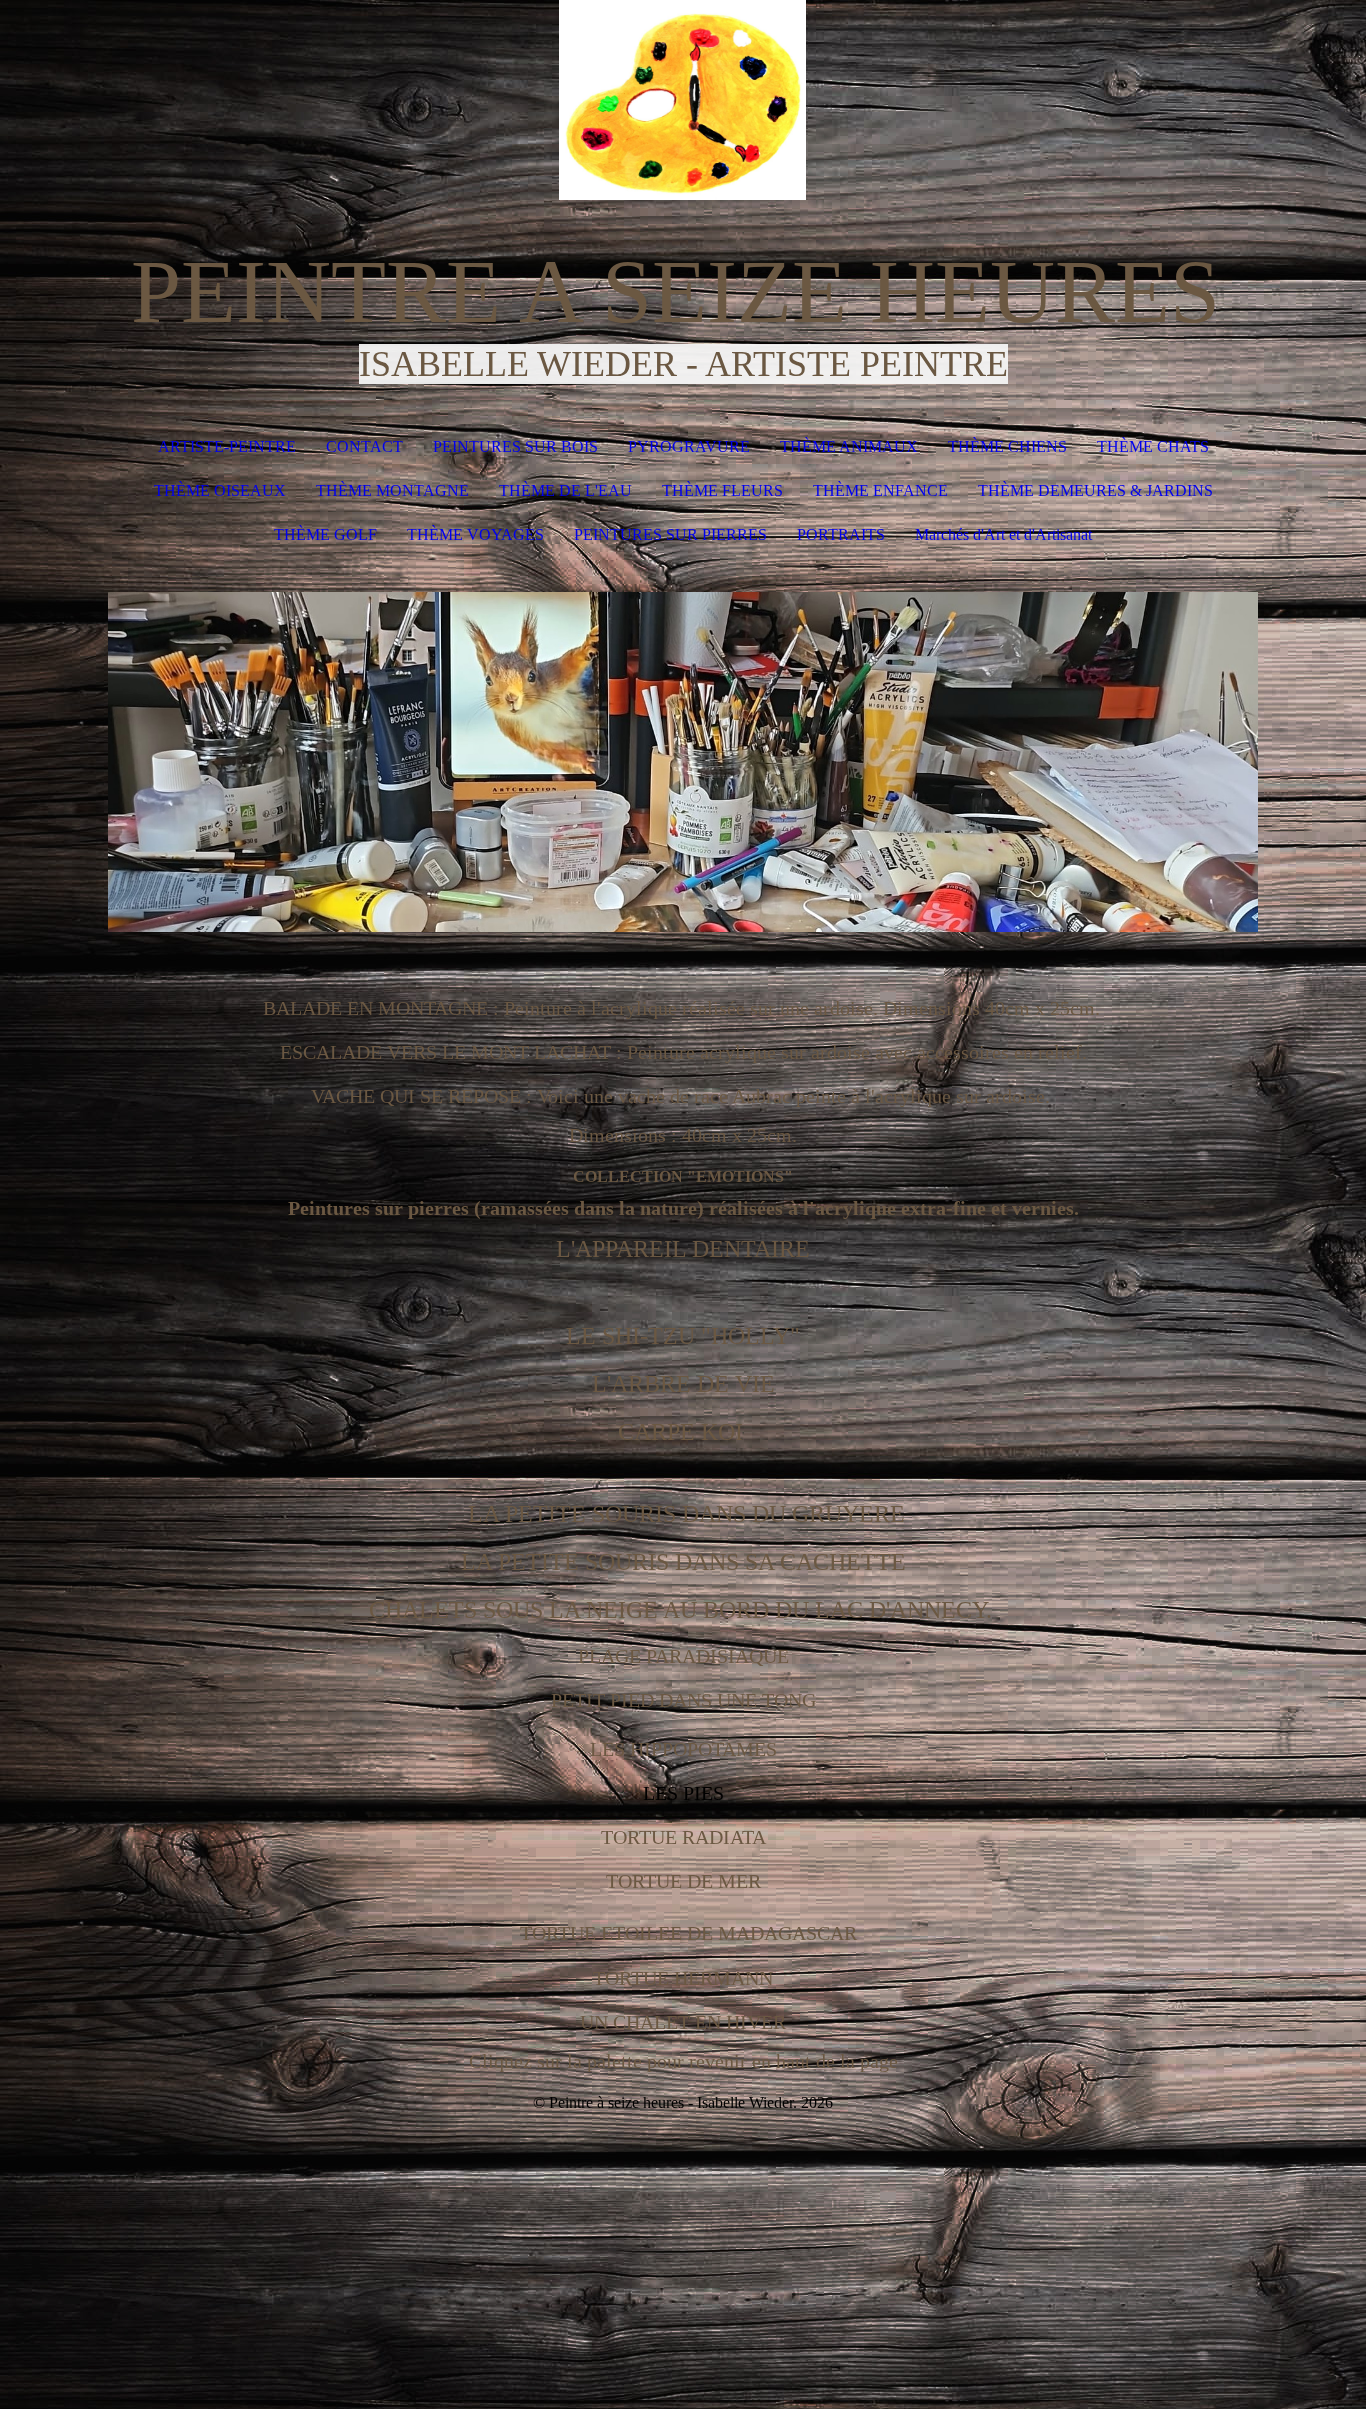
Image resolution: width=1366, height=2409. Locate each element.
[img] (683, 100)
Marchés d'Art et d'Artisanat (1003, 534)
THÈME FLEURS (722, 490)
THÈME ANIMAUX (849, 446)
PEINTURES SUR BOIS (515, 446)
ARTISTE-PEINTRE (227, 446)
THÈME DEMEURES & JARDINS (1095, 490)
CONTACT (364, 446)
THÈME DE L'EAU (565, 490)
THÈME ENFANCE (880, 490)
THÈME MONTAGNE (392, 490)
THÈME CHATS (1153, 446)
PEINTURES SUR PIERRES (670, 534)
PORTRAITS (841, 534)
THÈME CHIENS (1007, 446)
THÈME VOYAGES (475, 534)
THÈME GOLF (325, 534)
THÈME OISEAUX (220, 490)
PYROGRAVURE (689, 446)
